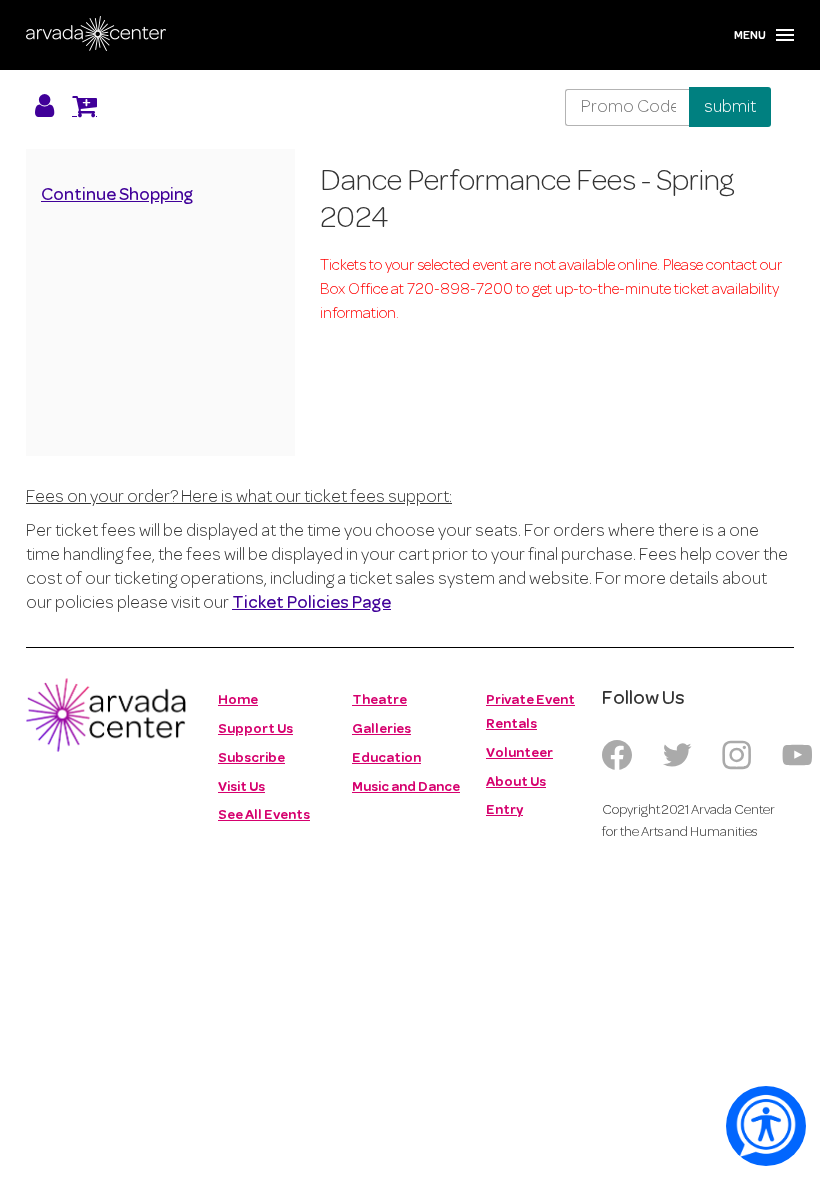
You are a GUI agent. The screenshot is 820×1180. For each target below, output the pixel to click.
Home (238, 700)
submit (730, 107)
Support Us (255, 729)
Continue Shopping (117, 196)
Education (386, 758)
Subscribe (251, 758)
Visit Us (241, 787)
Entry (504, 810)
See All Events (264, 815)
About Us (516, 782)
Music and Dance (406, 787)
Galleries (381, 729)
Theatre (379, 700)
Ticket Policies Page (311, 604)
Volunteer (519, 753)
